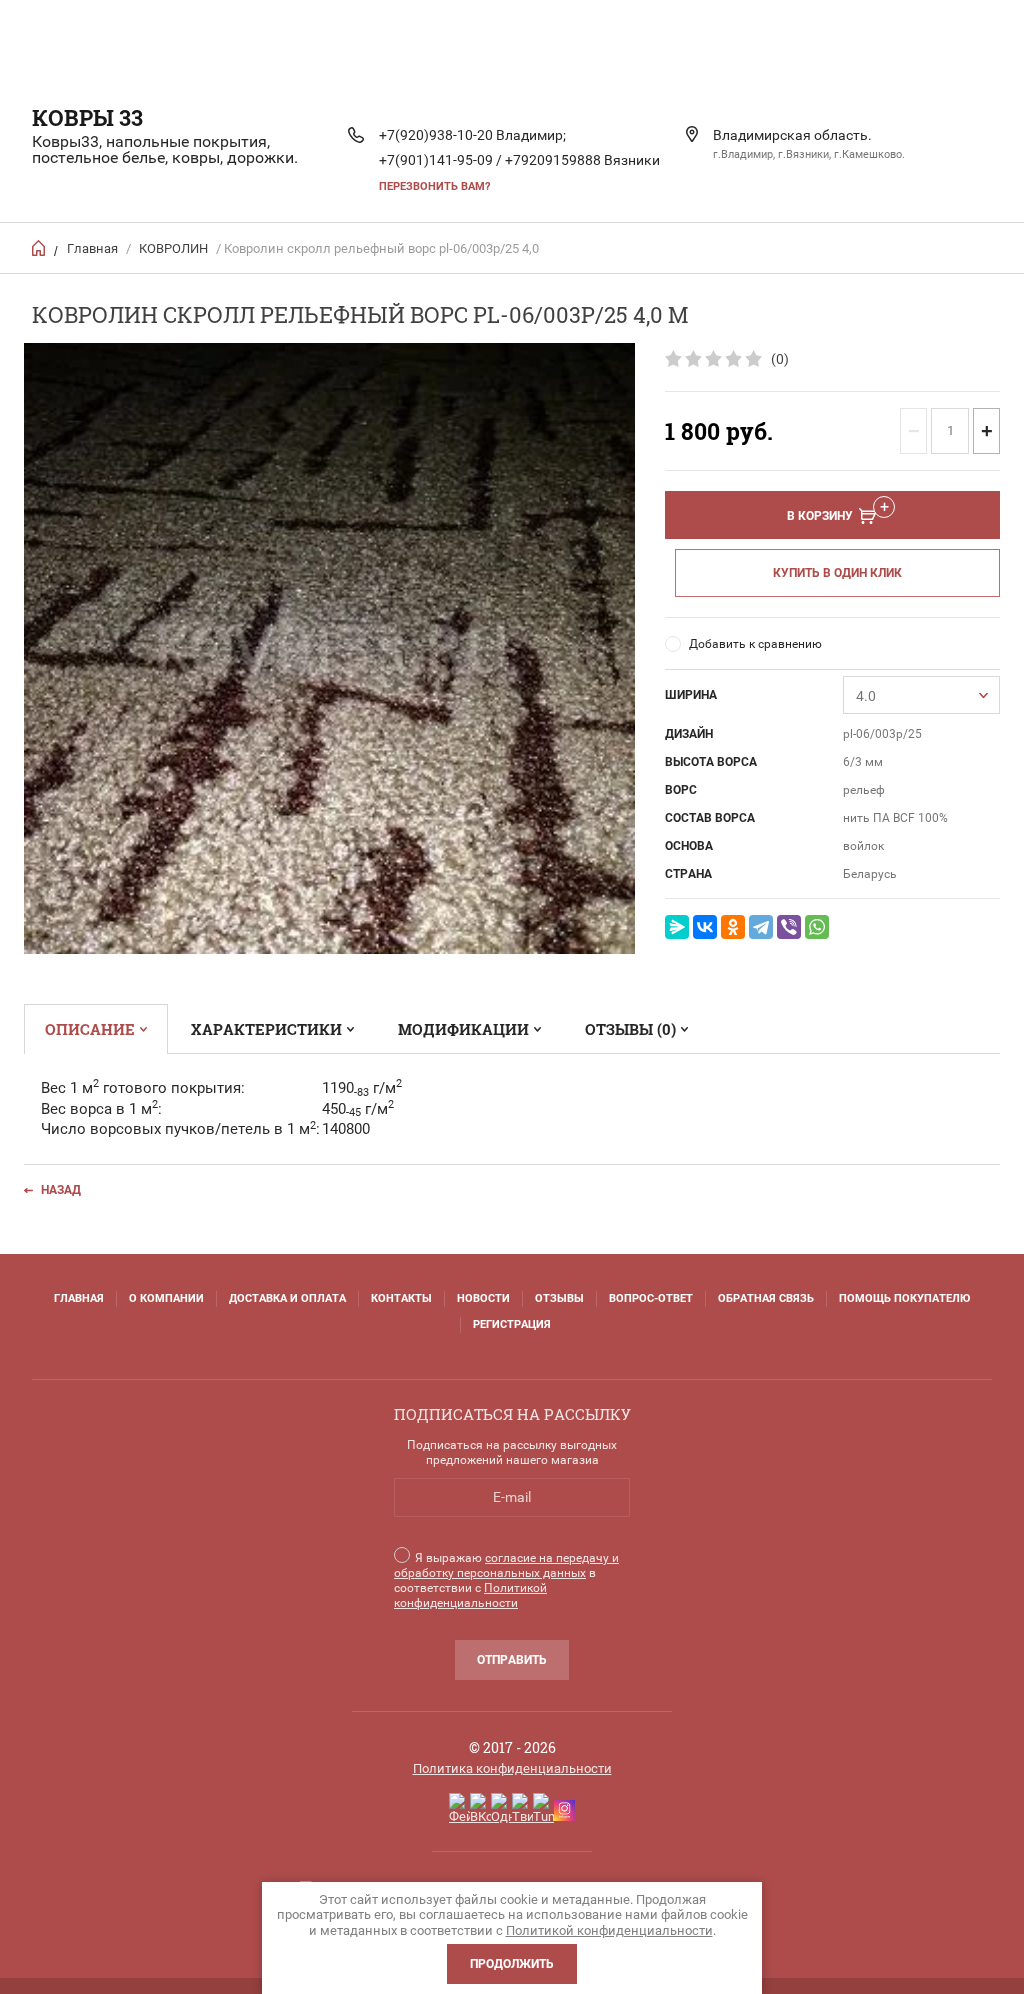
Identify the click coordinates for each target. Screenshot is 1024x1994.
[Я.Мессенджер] (677, 927)
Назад (61, 1190)
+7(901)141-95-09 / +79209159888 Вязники (519, 160)
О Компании (166, 1298)
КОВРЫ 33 (87, 117)
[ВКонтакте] (705, 927)
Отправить (512, 1660)
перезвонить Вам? (434, 186)
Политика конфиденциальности (512, 1768)
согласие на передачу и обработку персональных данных (506, 1565)
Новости (483, 1298)
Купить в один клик (837, 573)
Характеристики (266, 1029)
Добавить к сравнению (755, 644)
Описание (90, 1029)
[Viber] (789, 927)
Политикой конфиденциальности (470, 1595)
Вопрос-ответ (651, 1298)
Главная (92, 248)
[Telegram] (761, 927)
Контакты (401, 1298)
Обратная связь (766, 1298)
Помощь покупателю (904, 1298)
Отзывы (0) (630, 1029)
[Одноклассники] (733, 927)
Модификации (463, 1029)
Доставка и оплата (287, 1298)
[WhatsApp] (817, 927)
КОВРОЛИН (173, 248)
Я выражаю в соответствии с (506, 1580)
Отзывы (559, 1298)
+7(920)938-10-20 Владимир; (472, 135)
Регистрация (512, 1324)
